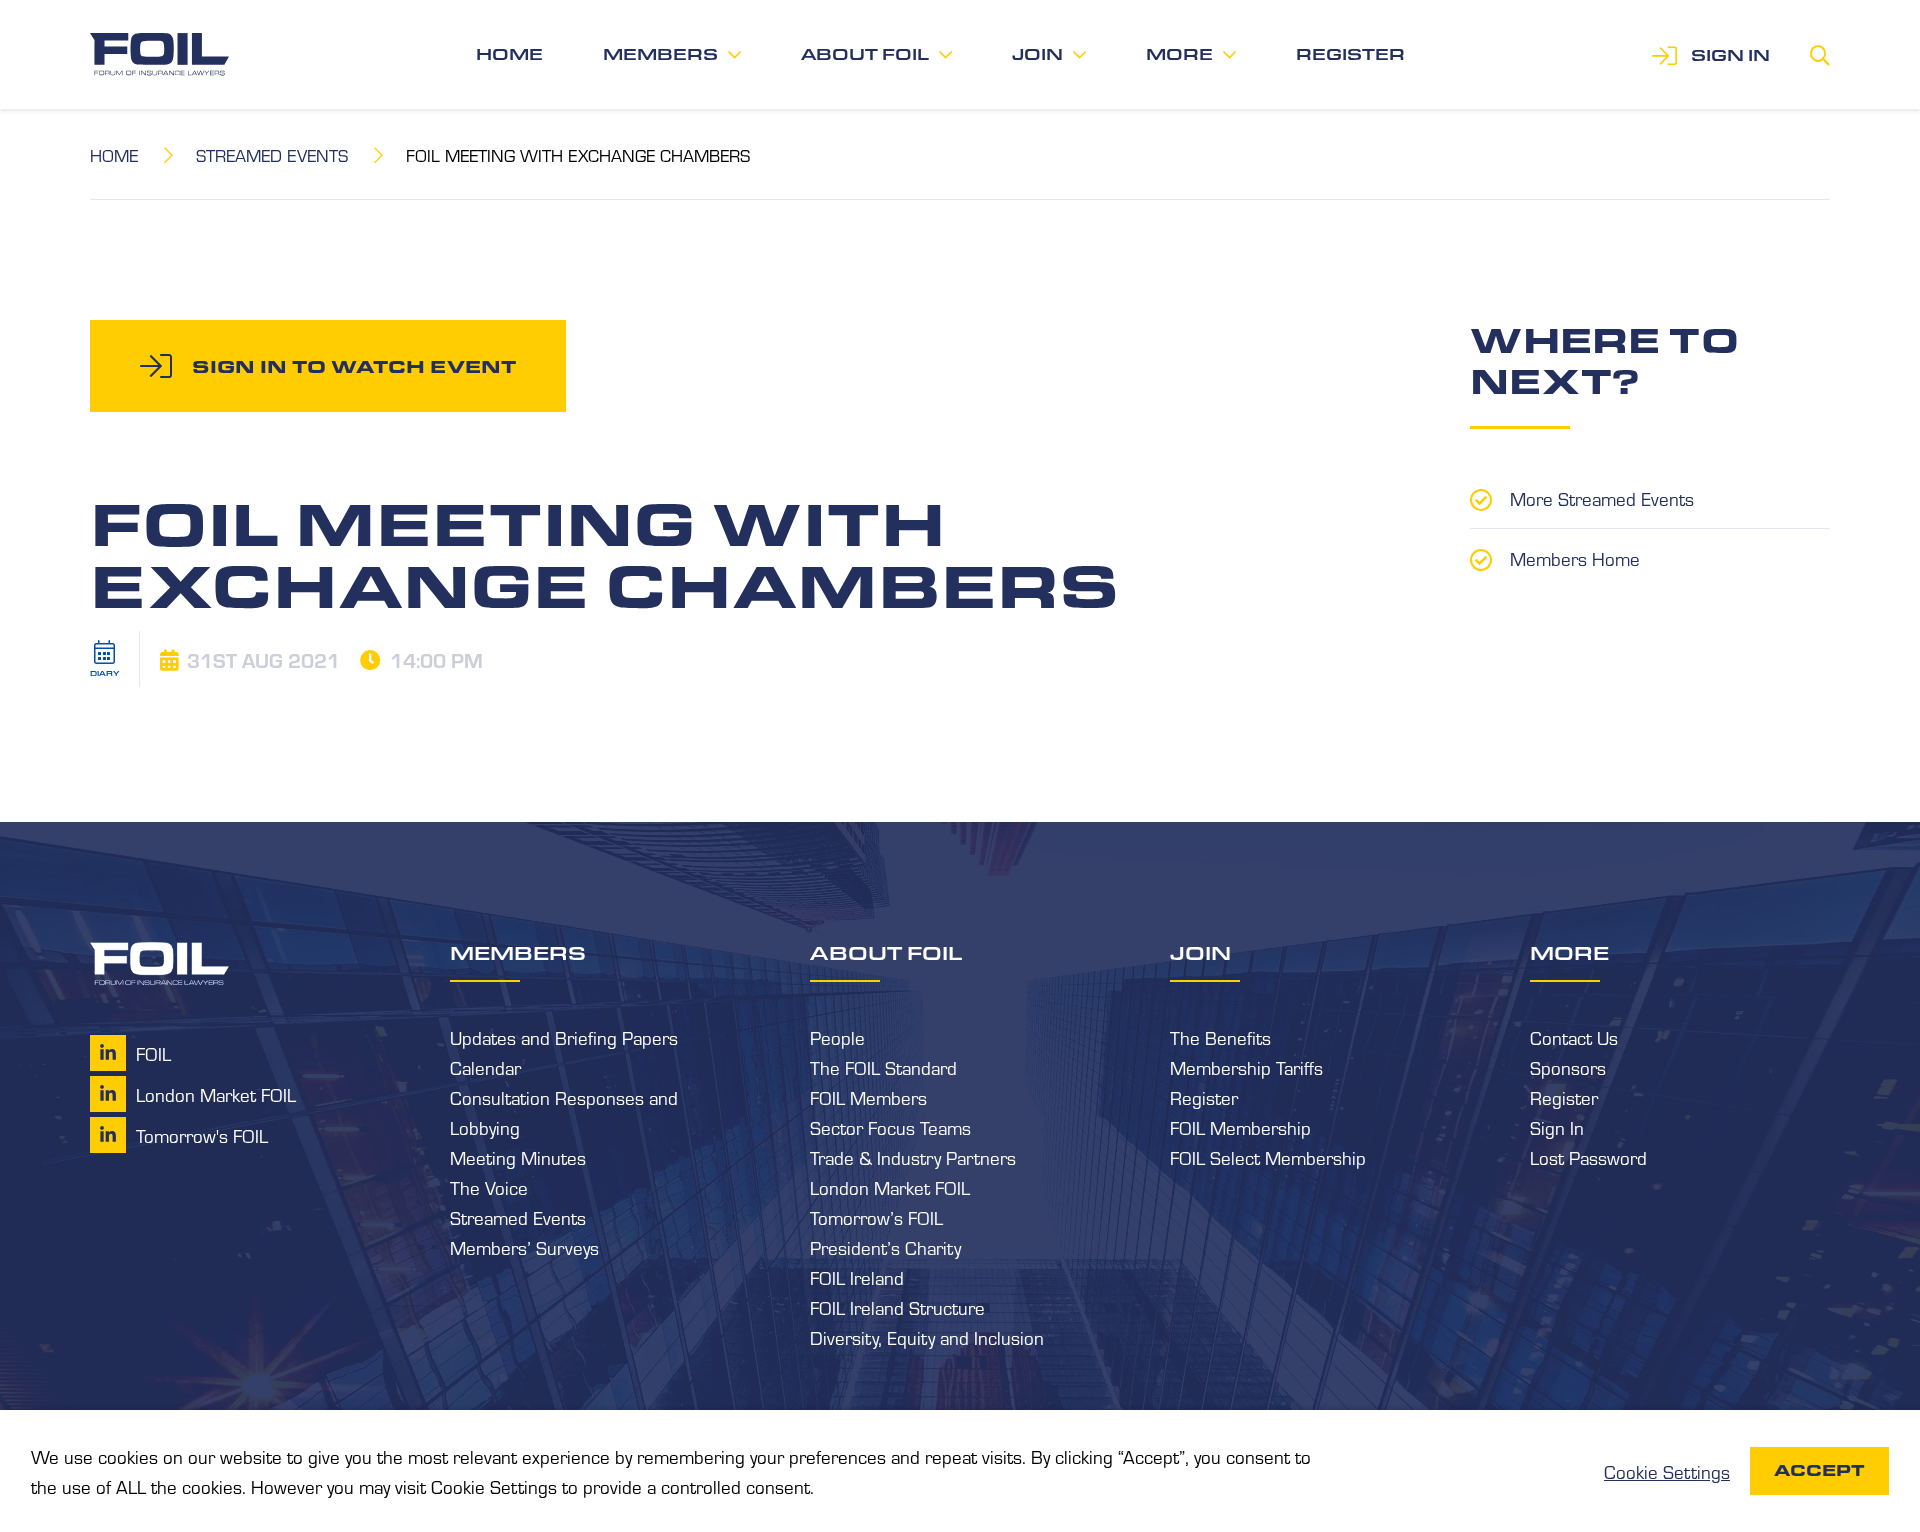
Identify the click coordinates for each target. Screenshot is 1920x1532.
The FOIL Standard (883, 1067)
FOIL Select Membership (1268, 1157)
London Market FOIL (890, 1187)
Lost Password (1588, 1157)
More (1179, 54)
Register (1350, 54)
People (837, 1037)
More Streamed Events (1602, 498)
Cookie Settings (1667, 1471)
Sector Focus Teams (890, 1127)
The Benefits (1220, 1037)
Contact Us (1574, 1037)
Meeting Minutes (518, 1157)
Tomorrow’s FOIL (876, 1217)
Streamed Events (272, 154)
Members (660, 54)
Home (509, 54)
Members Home (1575, 558)
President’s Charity (885, 1247)
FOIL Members (868, 1097)
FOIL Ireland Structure (897, 1307)
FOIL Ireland (857, 1277)
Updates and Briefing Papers (564, 1037)
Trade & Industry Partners (913, 1157)
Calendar (485, 1067)
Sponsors (1568, 1067)
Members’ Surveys (524, 1247)
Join (1037, 54)
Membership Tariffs (1246, 1067)
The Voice (489, 1187)
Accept (1819, 1470)
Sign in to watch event (354, 366)
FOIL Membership (1240, 1127)
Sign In (1557, 1127)
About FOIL (865, 54)
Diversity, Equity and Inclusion (927, 1337)
